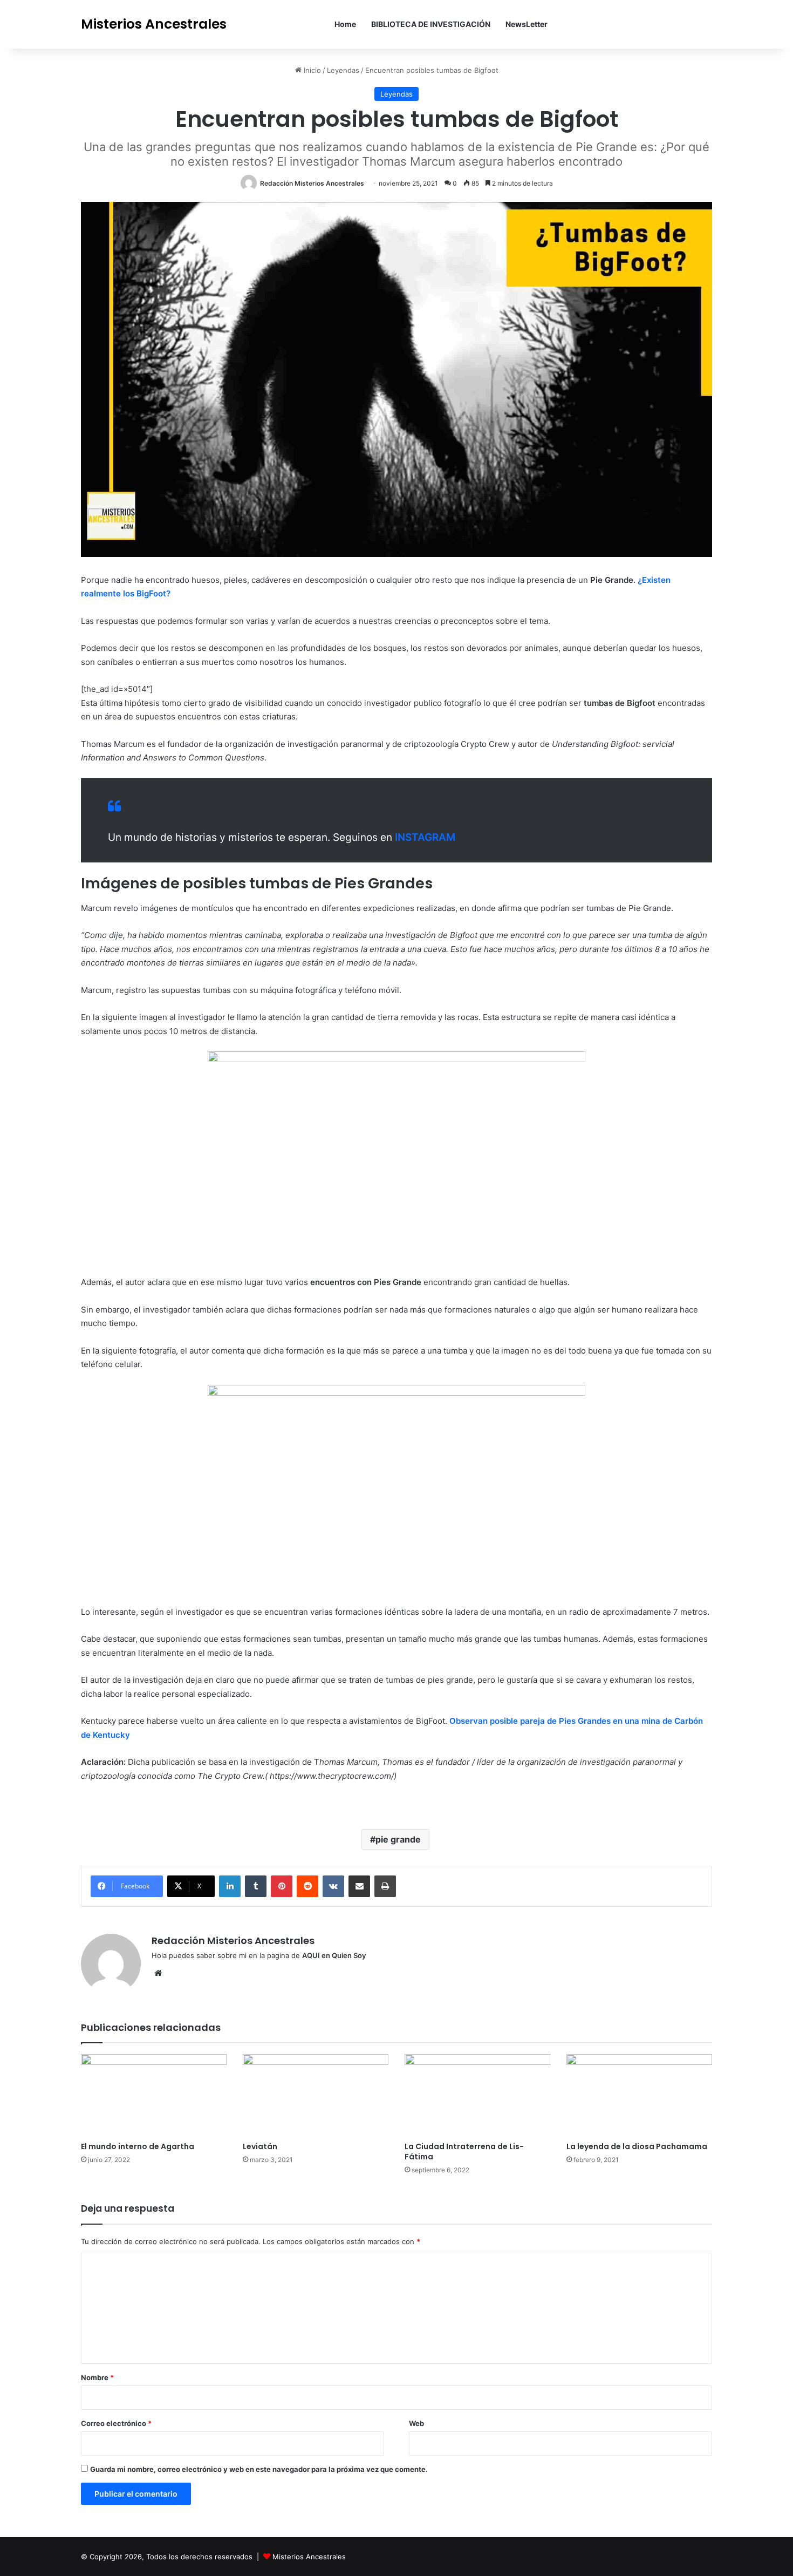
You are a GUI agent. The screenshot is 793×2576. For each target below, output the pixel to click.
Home (345, 24)
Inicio (311, 70)
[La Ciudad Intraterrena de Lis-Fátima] (477, 2095)
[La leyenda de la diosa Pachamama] (639, 2095)
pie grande (398, 1839)
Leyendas (343, 70)
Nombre (97, 2377)
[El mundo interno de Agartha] (154, 2095)
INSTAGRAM (425, 837)
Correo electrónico (116, 2423)
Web (416, 2423)
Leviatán (260, 2146)
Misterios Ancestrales (309, 2557)
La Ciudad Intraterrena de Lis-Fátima (464, 2152)
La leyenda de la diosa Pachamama (637, 2146)
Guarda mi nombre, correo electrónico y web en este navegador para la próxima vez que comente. (259, 2469)
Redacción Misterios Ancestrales (312, 183)
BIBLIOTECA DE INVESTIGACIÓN (431, 24)
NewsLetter (527, 24)
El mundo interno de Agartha (138, 2146)
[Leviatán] (316, 2095)
